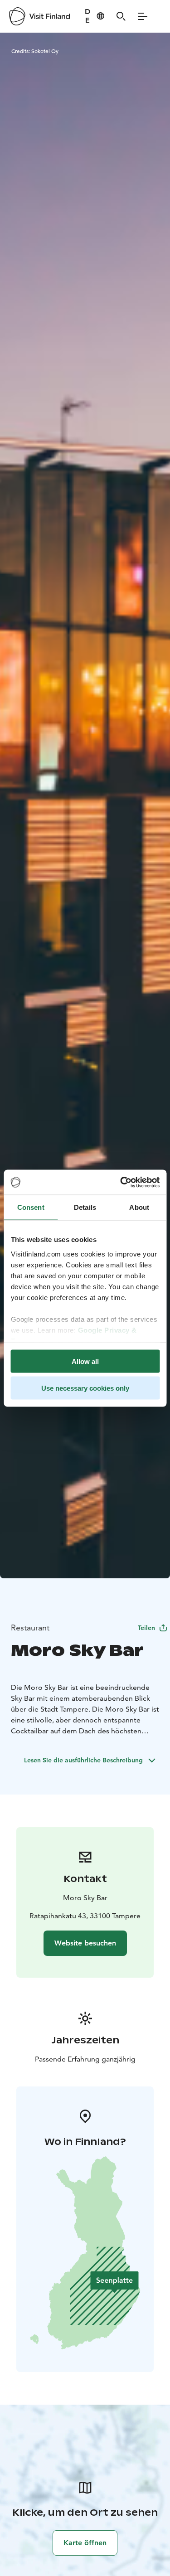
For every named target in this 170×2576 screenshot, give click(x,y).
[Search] (121, 16)
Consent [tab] (31, 1207)
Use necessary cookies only (85, 1388)
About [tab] (139, 1207)
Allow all (85, 1361)
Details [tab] (85, 1207)
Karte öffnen (85, 2543)
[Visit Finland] (39, 16)
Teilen (146, 1628)
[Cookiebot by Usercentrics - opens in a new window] (121, 1182)
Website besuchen (85, 1943)
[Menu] (143, 16)
